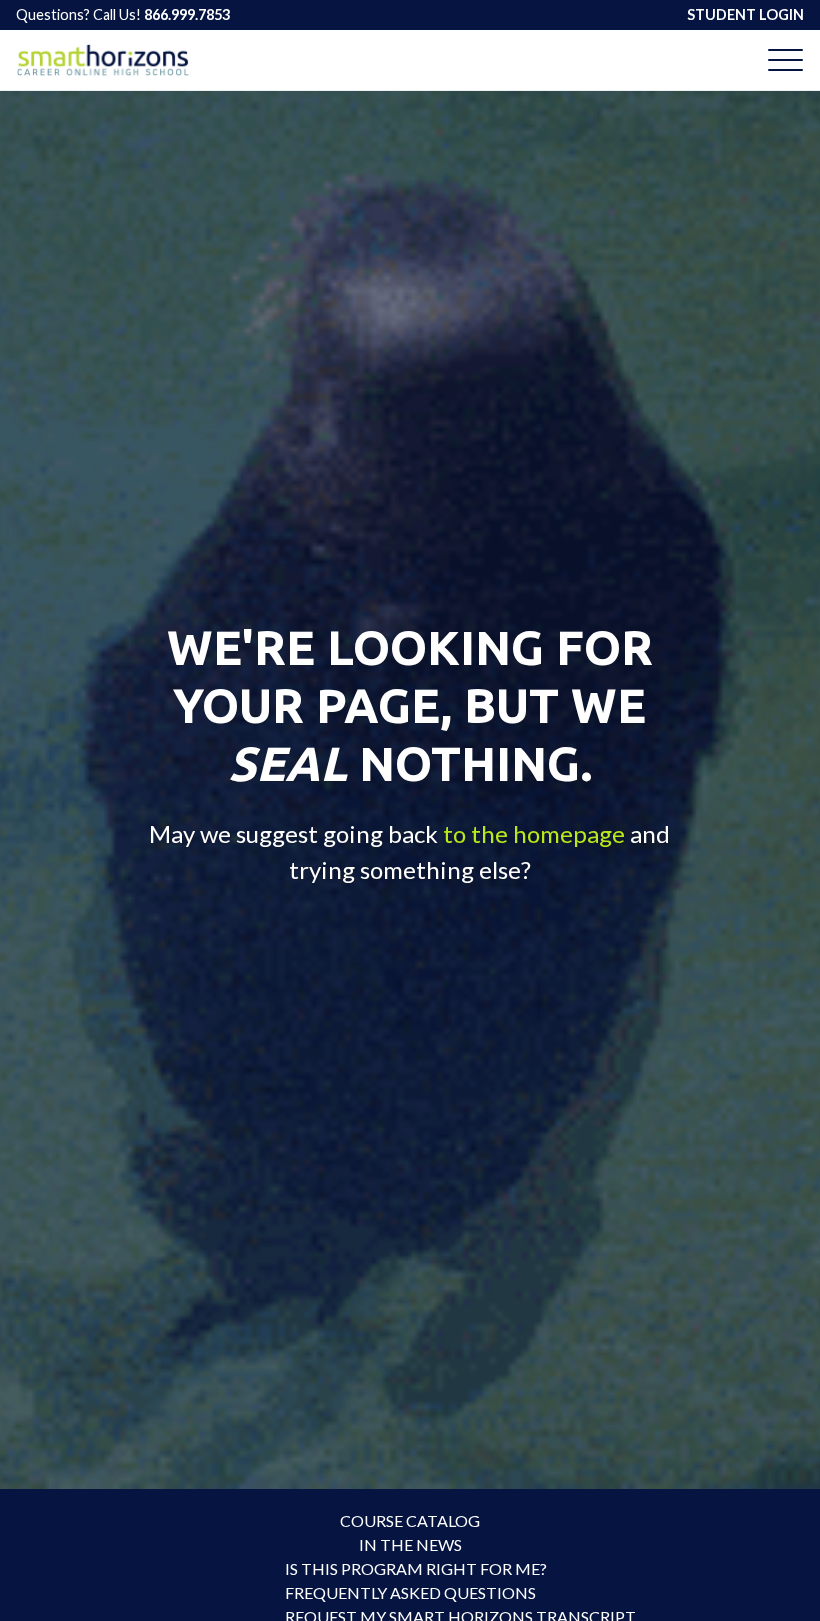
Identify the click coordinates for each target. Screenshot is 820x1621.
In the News (410, 1544)
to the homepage (534, 833)
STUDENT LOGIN (745, 14)
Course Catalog (410, 1520)
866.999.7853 (187, 14)
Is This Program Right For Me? (410, 1568)
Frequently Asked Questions (410, 1592)
